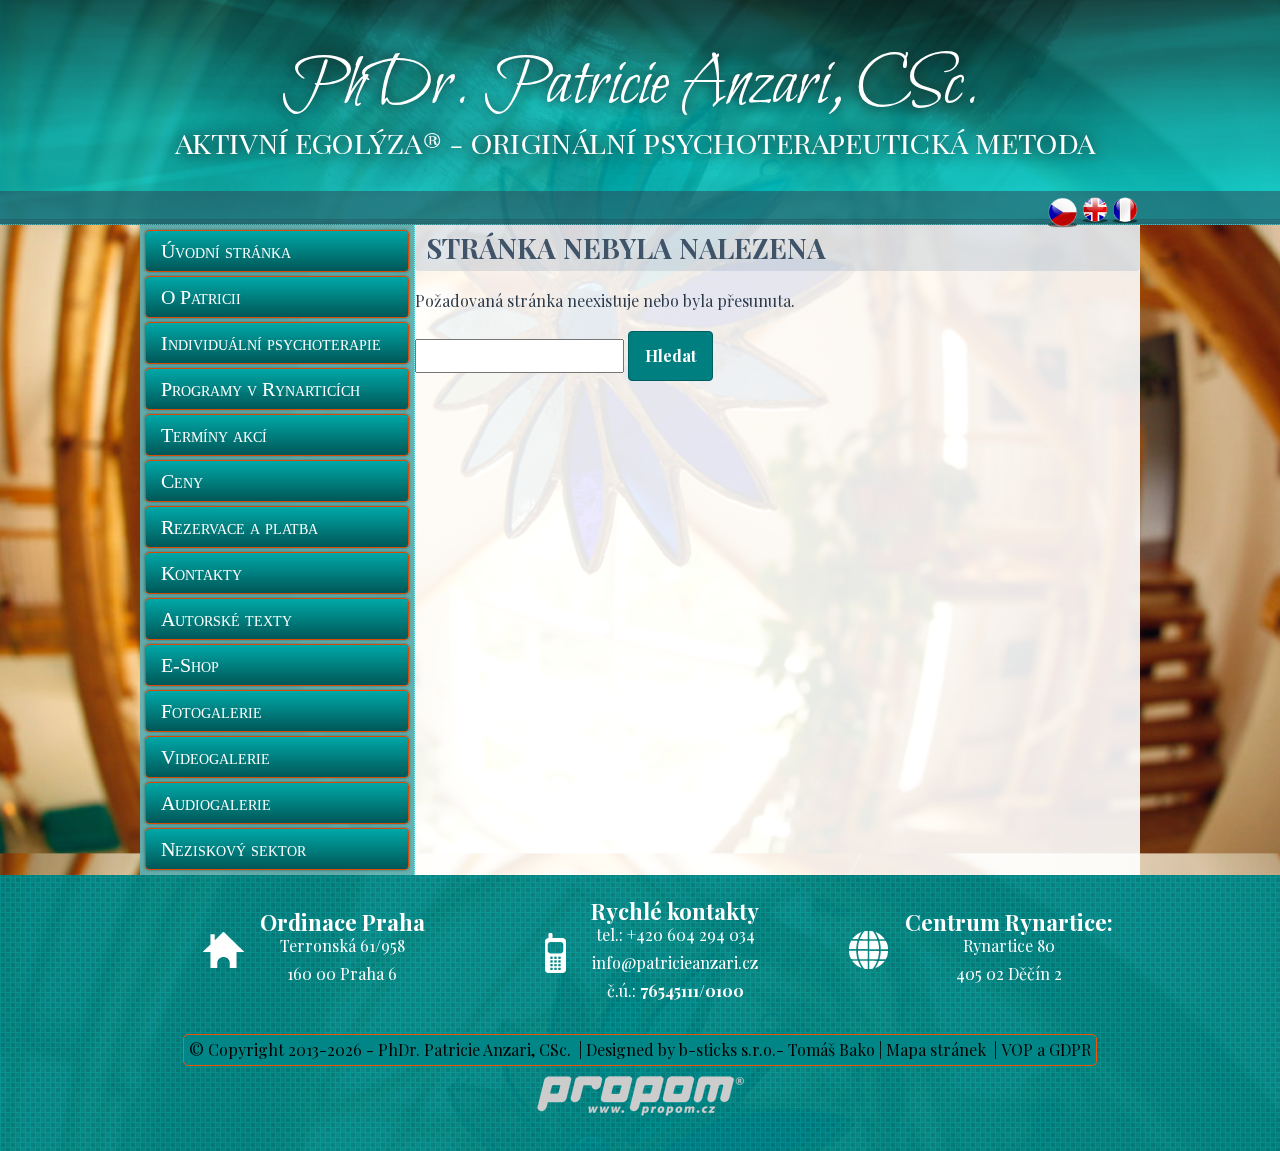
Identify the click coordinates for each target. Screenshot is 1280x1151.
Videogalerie (215, 757)
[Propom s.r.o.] (640, 1119)
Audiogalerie (216, 803)
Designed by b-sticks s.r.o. (681, 1049)
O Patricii (201, 297)
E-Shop (190, 665)
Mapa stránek (936, 1049)
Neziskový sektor (233, 849)
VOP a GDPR (1046, 1049)
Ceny (182, 481)
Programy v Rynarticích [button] (260, 389)
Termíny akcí (214, 435)
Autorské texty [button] (226, 619)
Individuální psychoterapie (271, 343)
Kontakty (201, 573)
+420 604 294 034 (691, 934)
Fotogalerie (211, 711)
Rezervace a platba (239, 527)
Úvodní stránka (226, 251)
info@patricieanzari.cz (675, 962)
